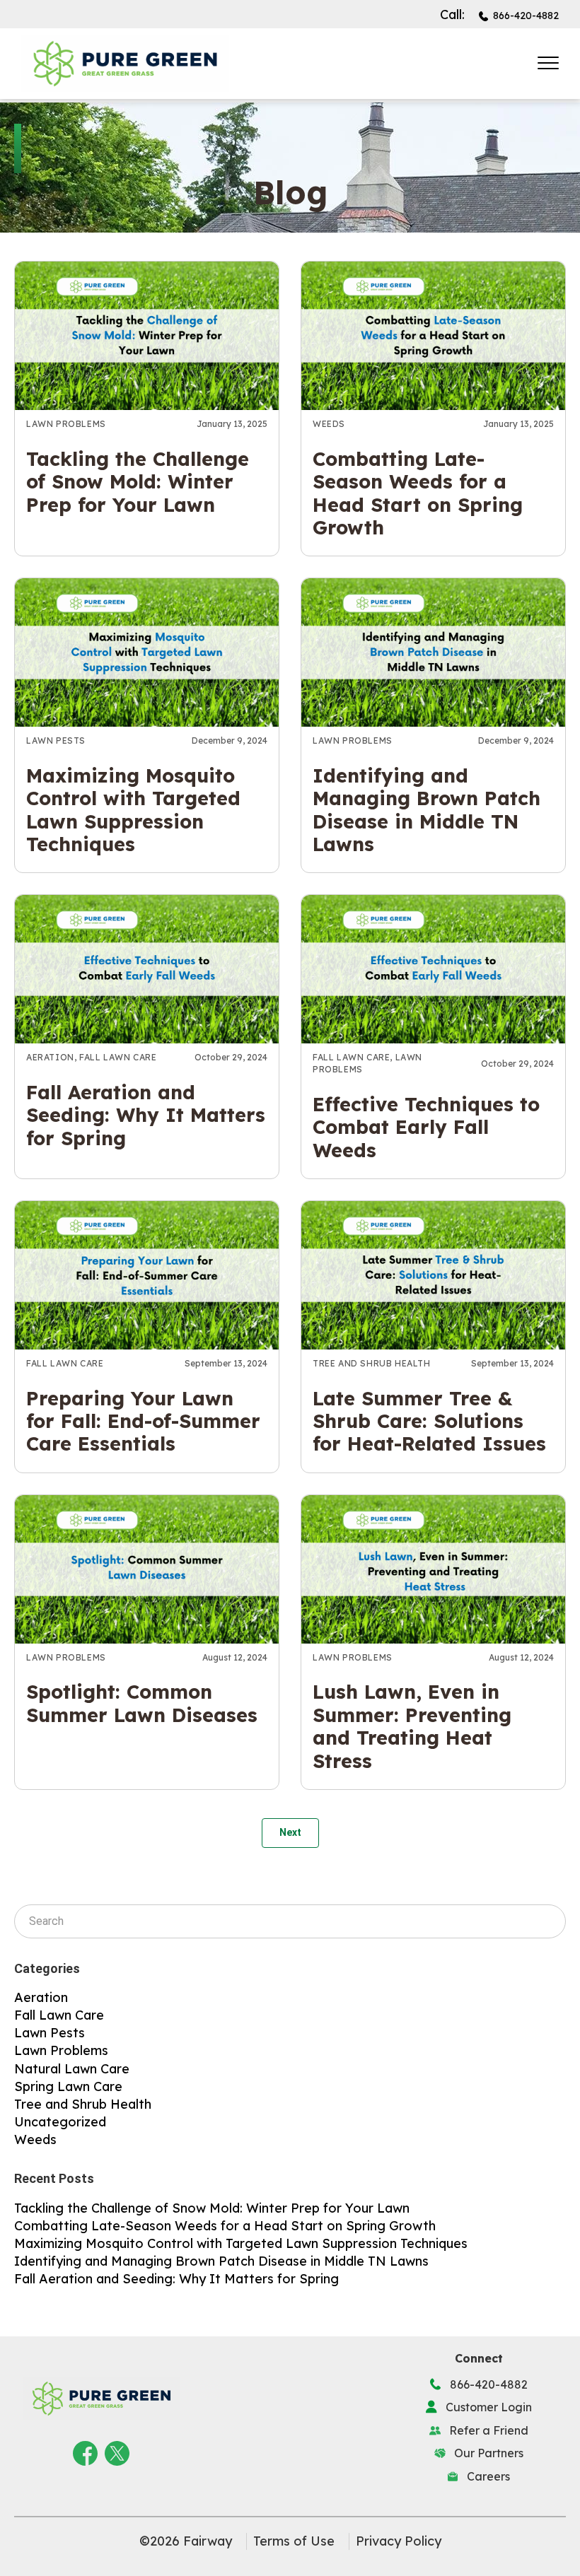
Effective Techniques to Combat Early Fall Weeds (426, 1127)
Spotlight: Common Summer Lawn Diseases (142, 1703)
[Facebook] (85, 2451)
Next (290, 1832)
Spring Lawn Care (68, 2086)
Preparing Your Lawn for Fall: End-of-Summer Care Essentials (143, 1421)
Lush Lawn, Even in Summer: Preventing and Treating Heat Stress (412, 1726)
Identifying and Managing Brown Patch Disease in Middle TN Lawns (427, 810)
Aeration (50, 1057)
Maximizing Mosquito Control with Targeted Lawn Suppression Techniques (133, 810)
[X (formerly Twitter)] (117, 2451)
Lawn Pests (56, 740)
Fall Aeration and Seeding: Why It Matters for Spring (146, 1115)
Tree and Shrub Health (372, 1363)
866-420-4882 (526, 16)
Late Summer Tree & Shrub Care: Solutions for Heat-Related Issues (429, 1421)
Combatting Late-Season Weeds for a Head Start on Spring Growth (418, 493)
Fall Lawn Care (118, 1057)
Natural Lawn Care (72, 2069)
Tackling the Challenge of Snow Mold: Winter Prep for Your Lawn (138, 482)
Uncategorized (60, 2122)
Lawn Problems (66, 424)
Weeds (329, 424)
